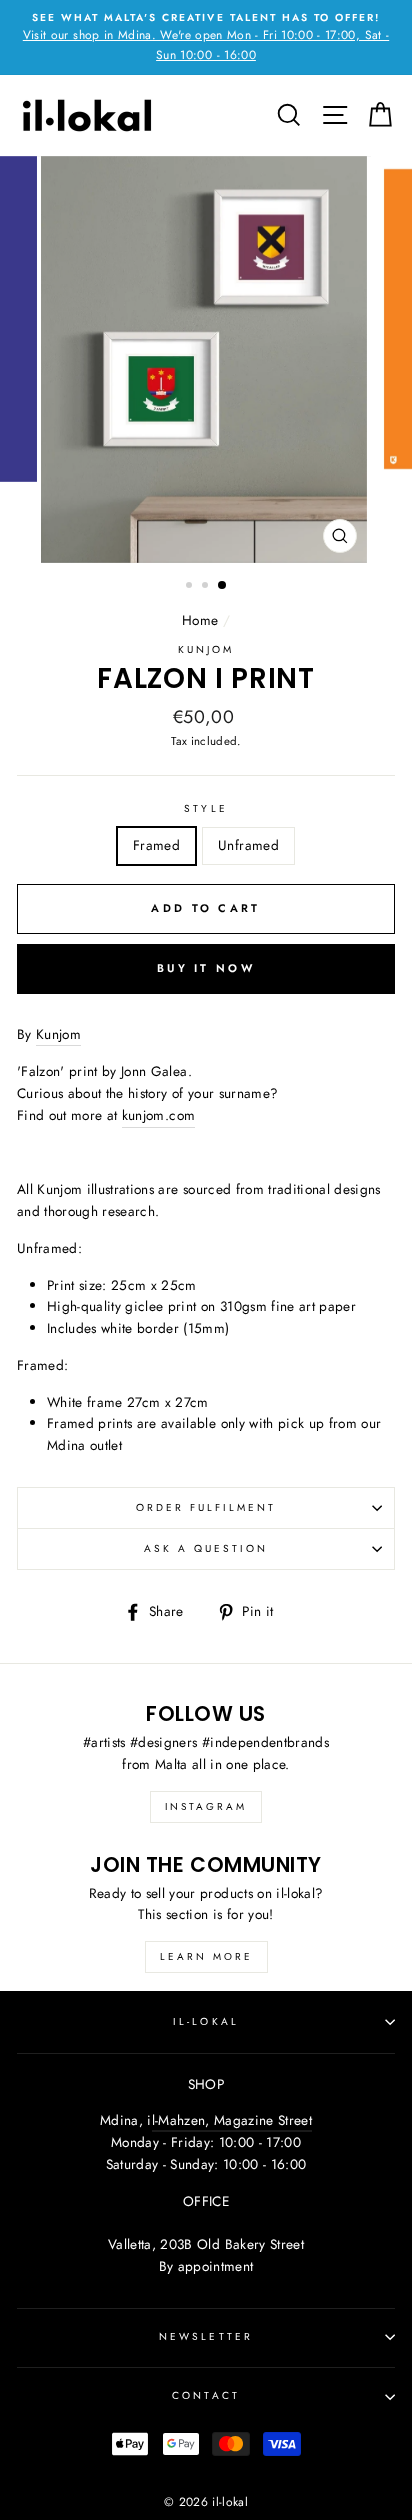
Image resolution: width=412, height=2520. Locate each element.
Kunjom (206, 649)
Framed (156, 845)
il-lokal (205, 2021)
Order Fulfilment (206, 1507)
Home (200, 620)
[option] (206, 37)
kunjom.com (158, 1115)
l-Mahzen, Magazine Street (232, 2120)
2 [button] (207, 587)
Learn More (206, 1956)
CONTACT (205, 2395)
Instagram (206, 1806)
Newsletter (206, 2336)
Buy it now (206, 968)
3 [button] (223, 586)
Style (205, 808)
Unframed (248, 845)
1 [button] (191, 587)
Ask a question (206, 1548)
